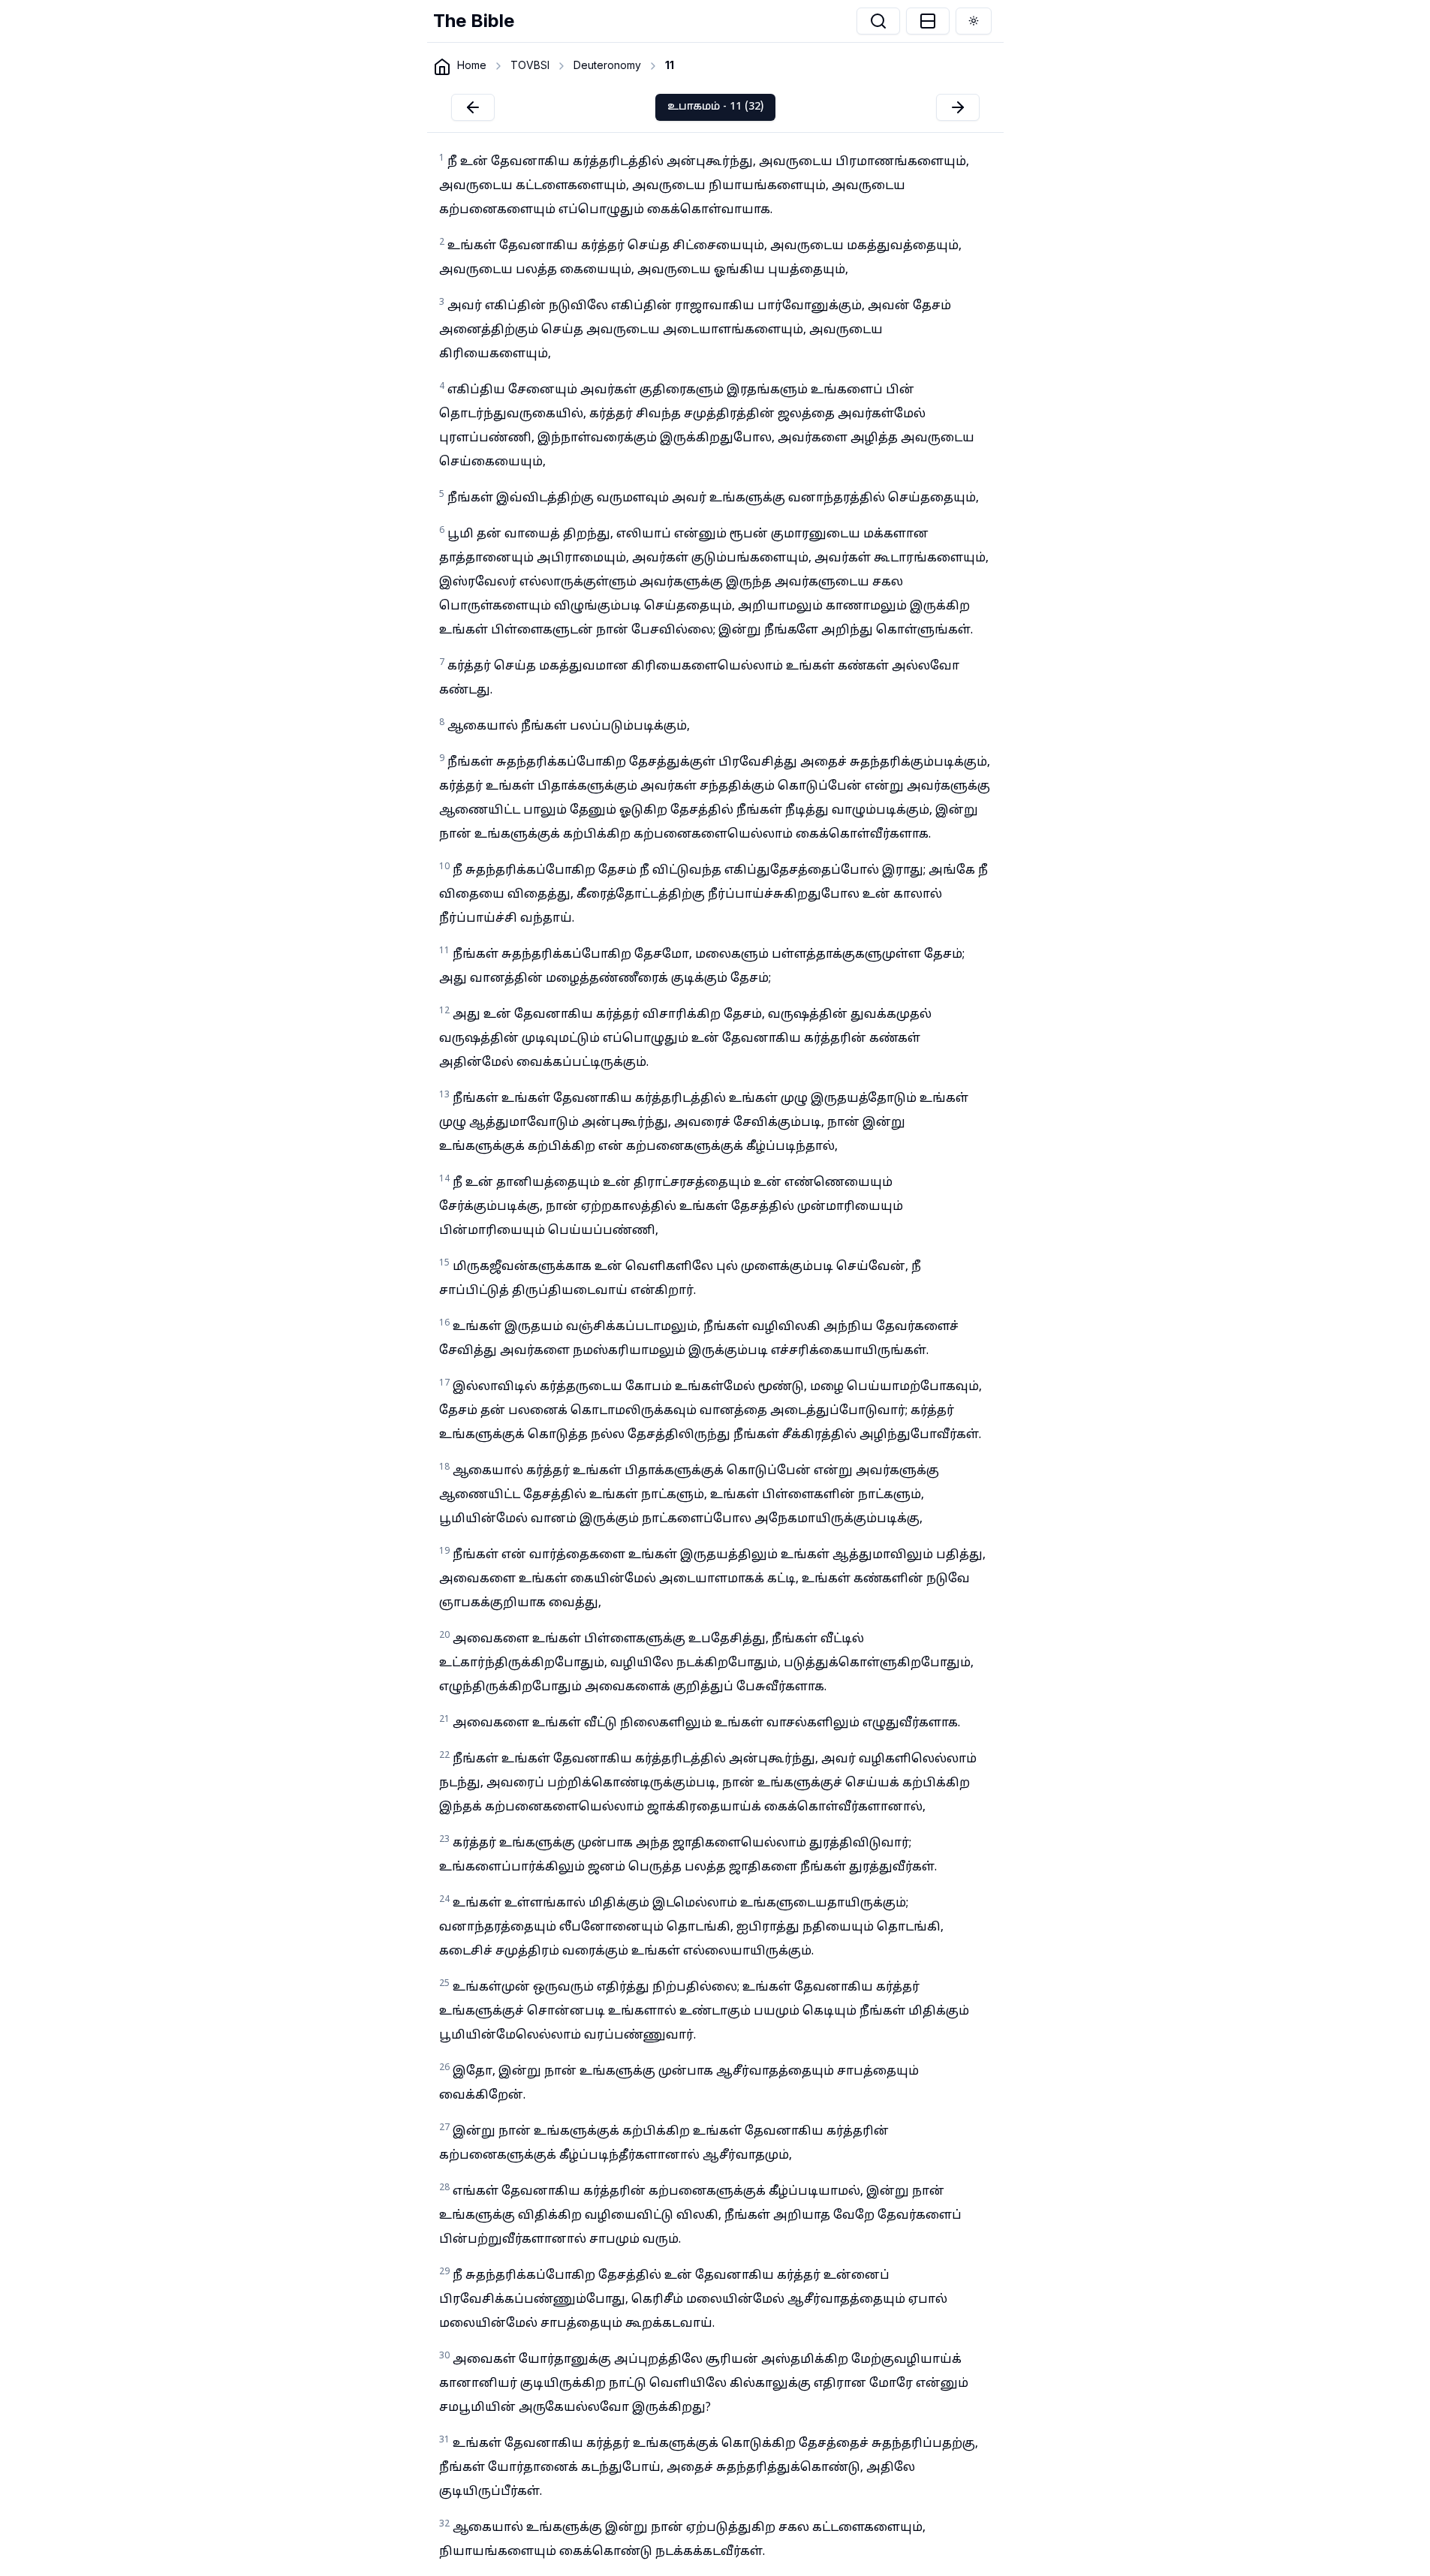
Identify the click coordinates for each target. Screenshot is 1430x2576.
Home (472, 65)
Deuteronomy (607, 65)
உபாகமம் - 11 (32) (715, 107)
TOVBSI (530, 65)
